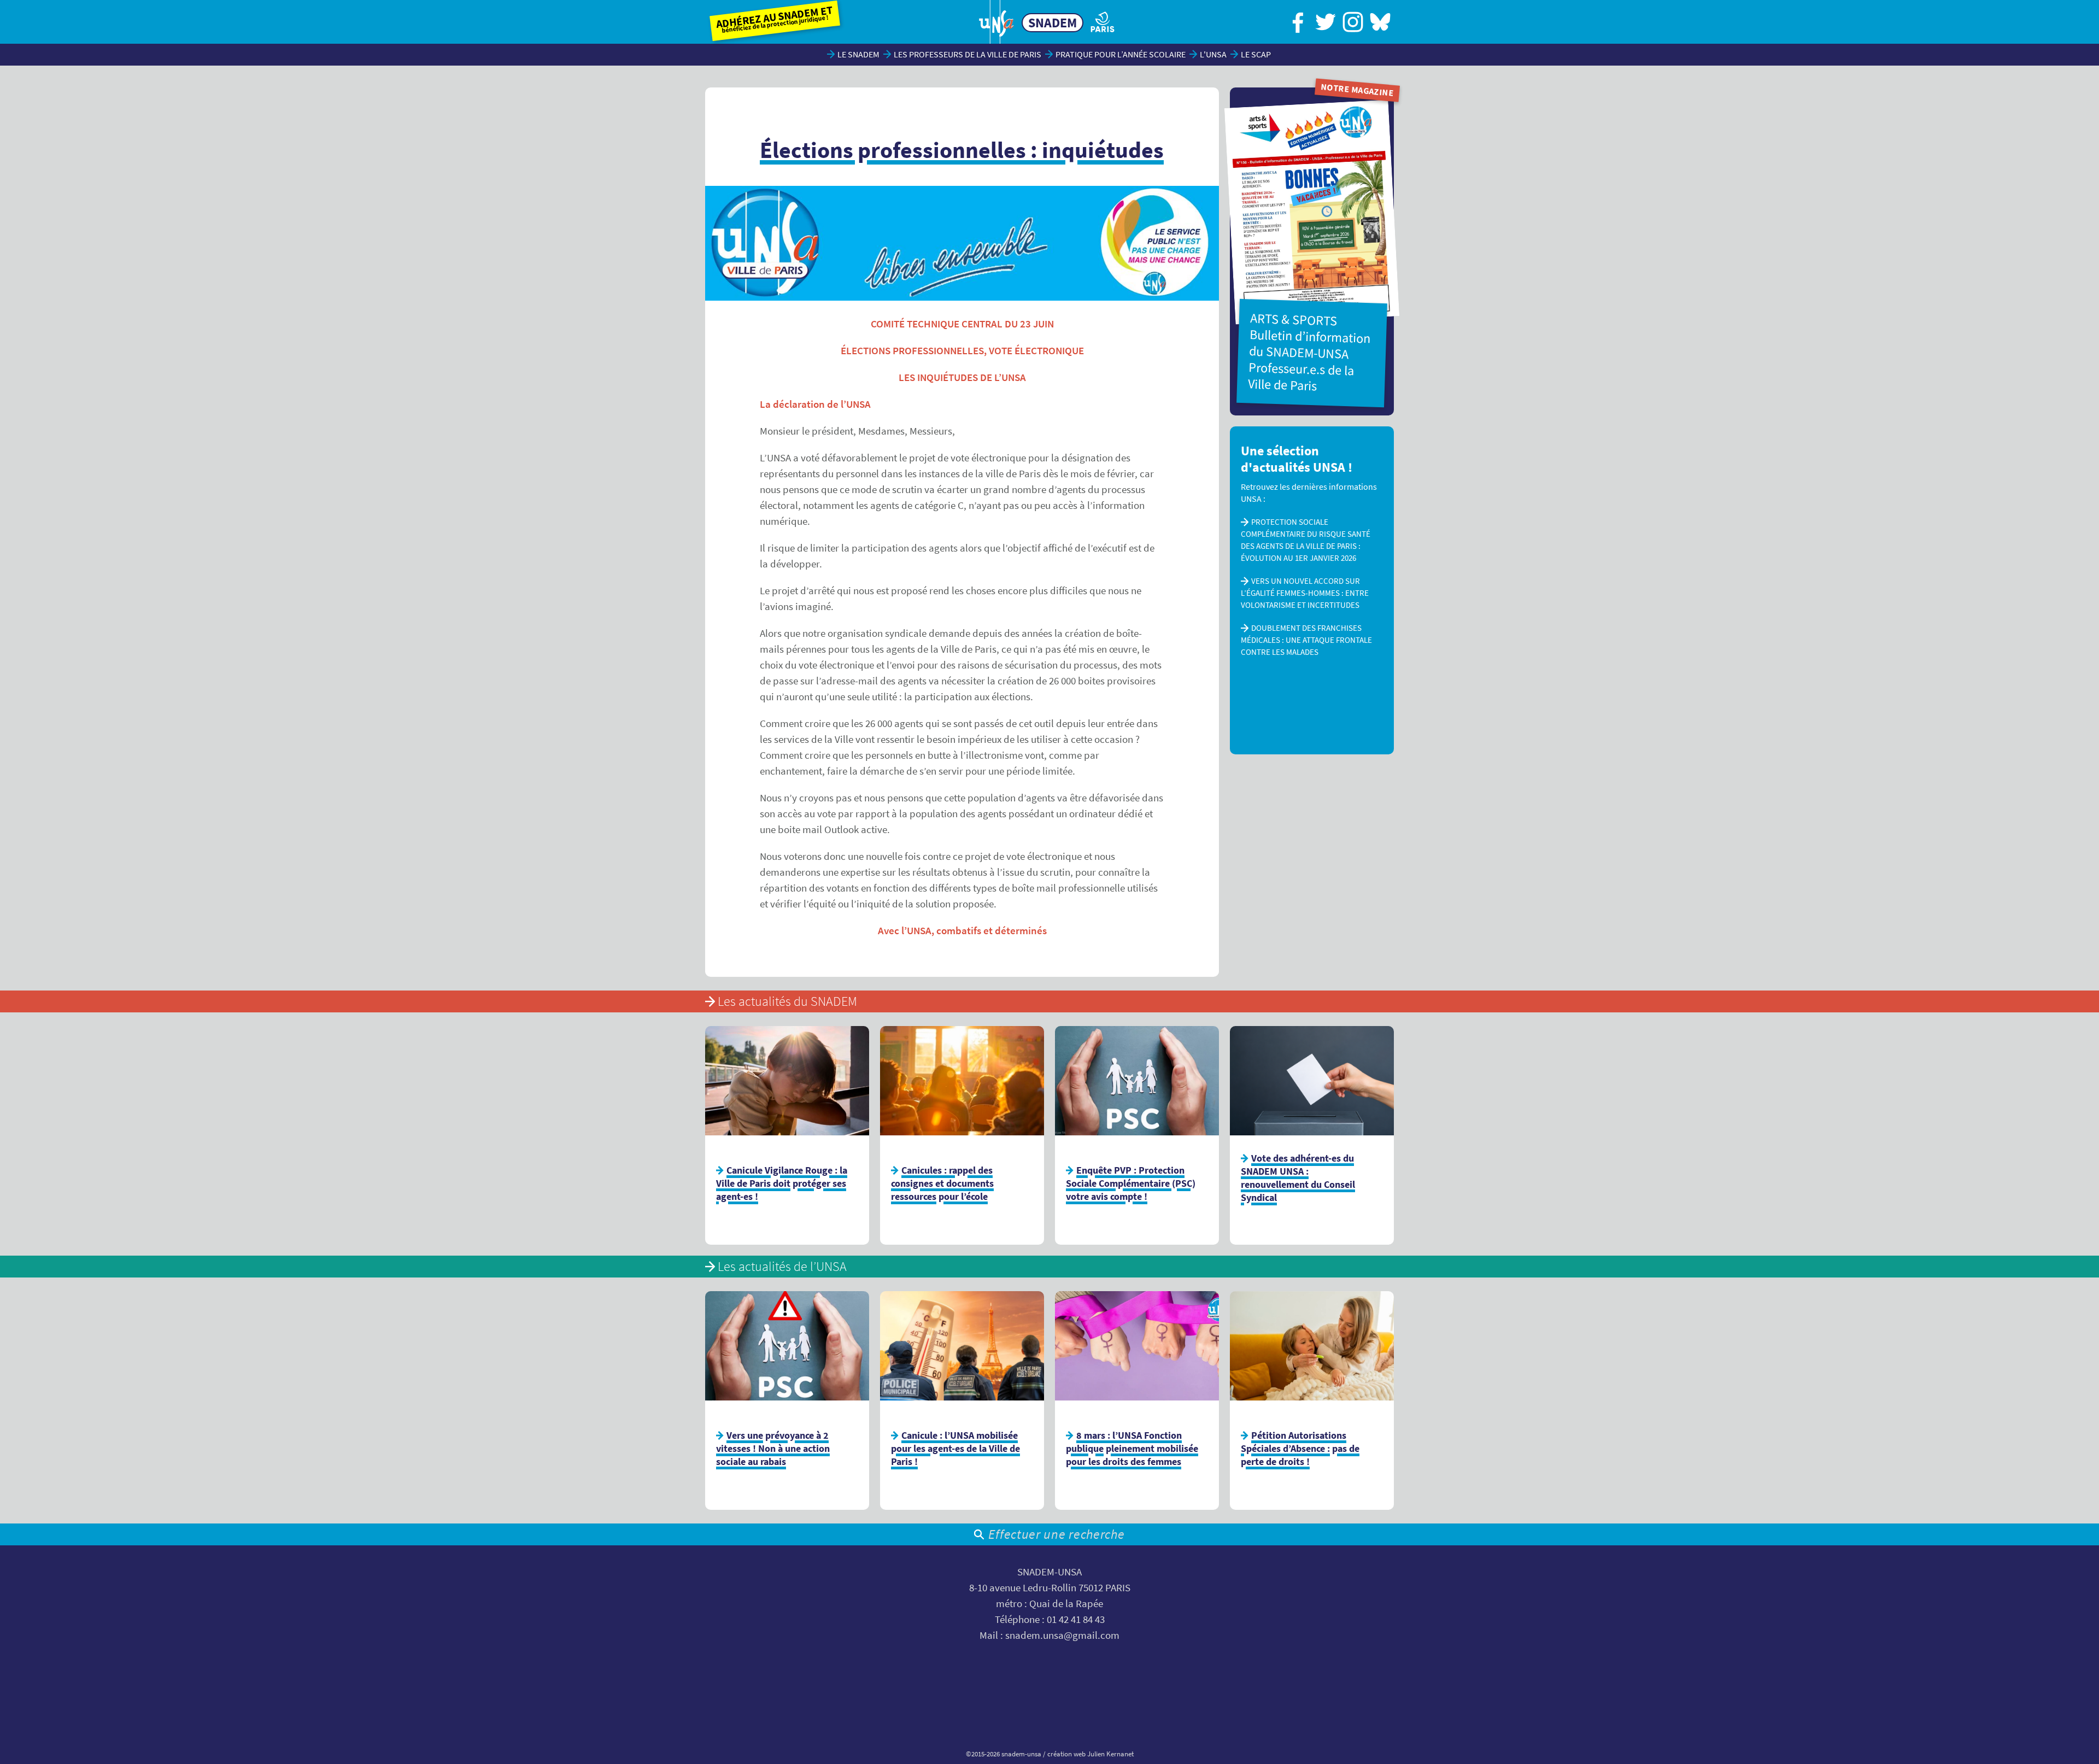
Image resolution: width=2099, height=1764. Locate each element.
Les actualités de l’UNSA (782, 1266)
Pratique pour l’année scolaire (1121, 54)
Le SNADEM (858, 54)
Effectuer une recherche (1056, 1534)
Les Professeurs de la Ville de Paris (968, 54)
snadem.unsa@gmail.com (1062, 1635)
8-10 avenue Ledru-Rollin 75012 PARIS (1050, 1588)
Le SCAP (1256, 54)
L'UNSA (1213, 54)
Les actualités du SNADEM (787, 1001)
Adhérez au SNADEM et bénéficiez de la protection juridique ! (775, 19)
